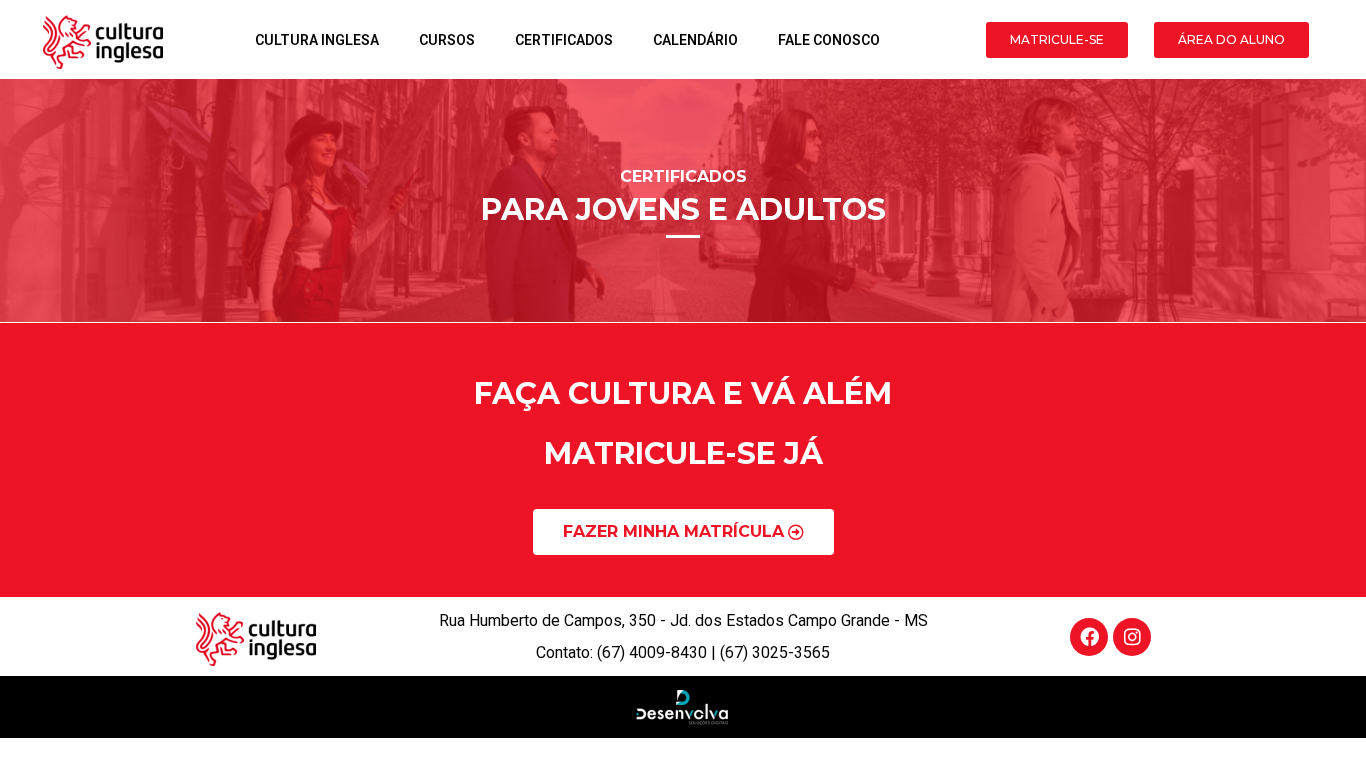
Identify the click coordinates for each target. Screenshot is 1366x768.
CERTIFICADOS (564, 40)
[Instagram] (1132, 637)
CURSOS (447, 40)
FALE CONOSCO (829, 40)
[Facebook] (1089, 637)
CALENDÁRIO (695, 40)
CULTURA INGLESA (317, 40)
